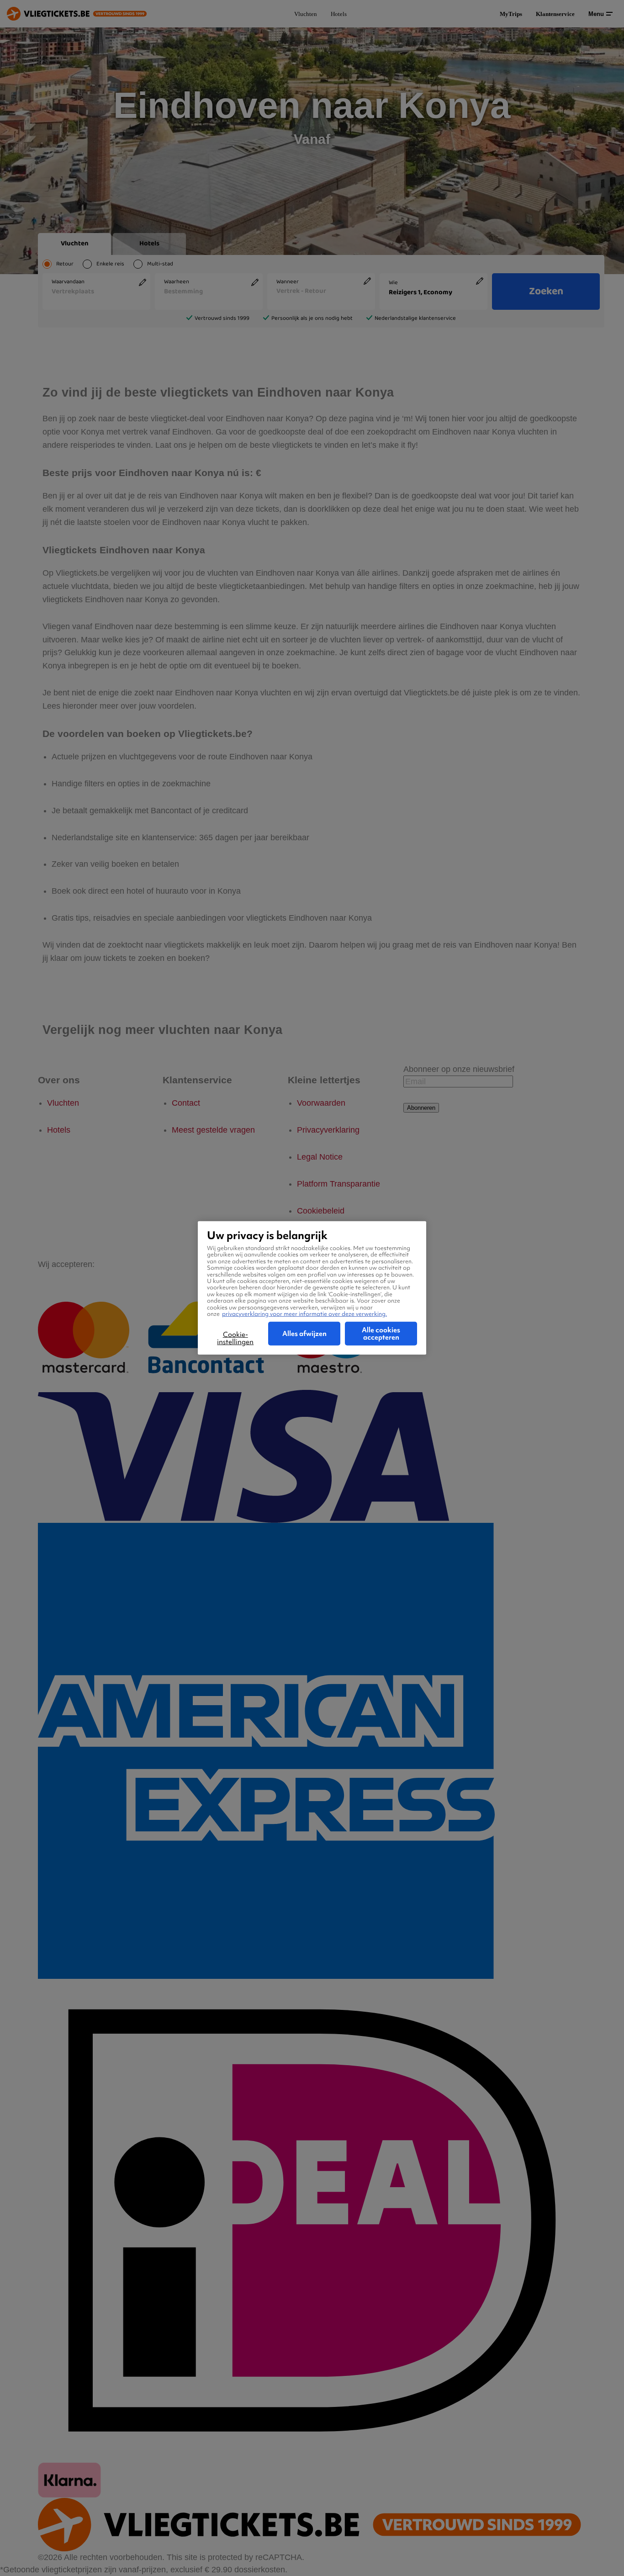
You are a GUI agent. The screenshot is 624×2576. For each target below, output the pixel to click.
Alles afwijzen (304, 1334)
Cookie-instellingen (235, 1338)
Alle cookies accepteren (381, 1334)
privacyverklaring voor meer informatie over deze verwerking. (304, 1314)
